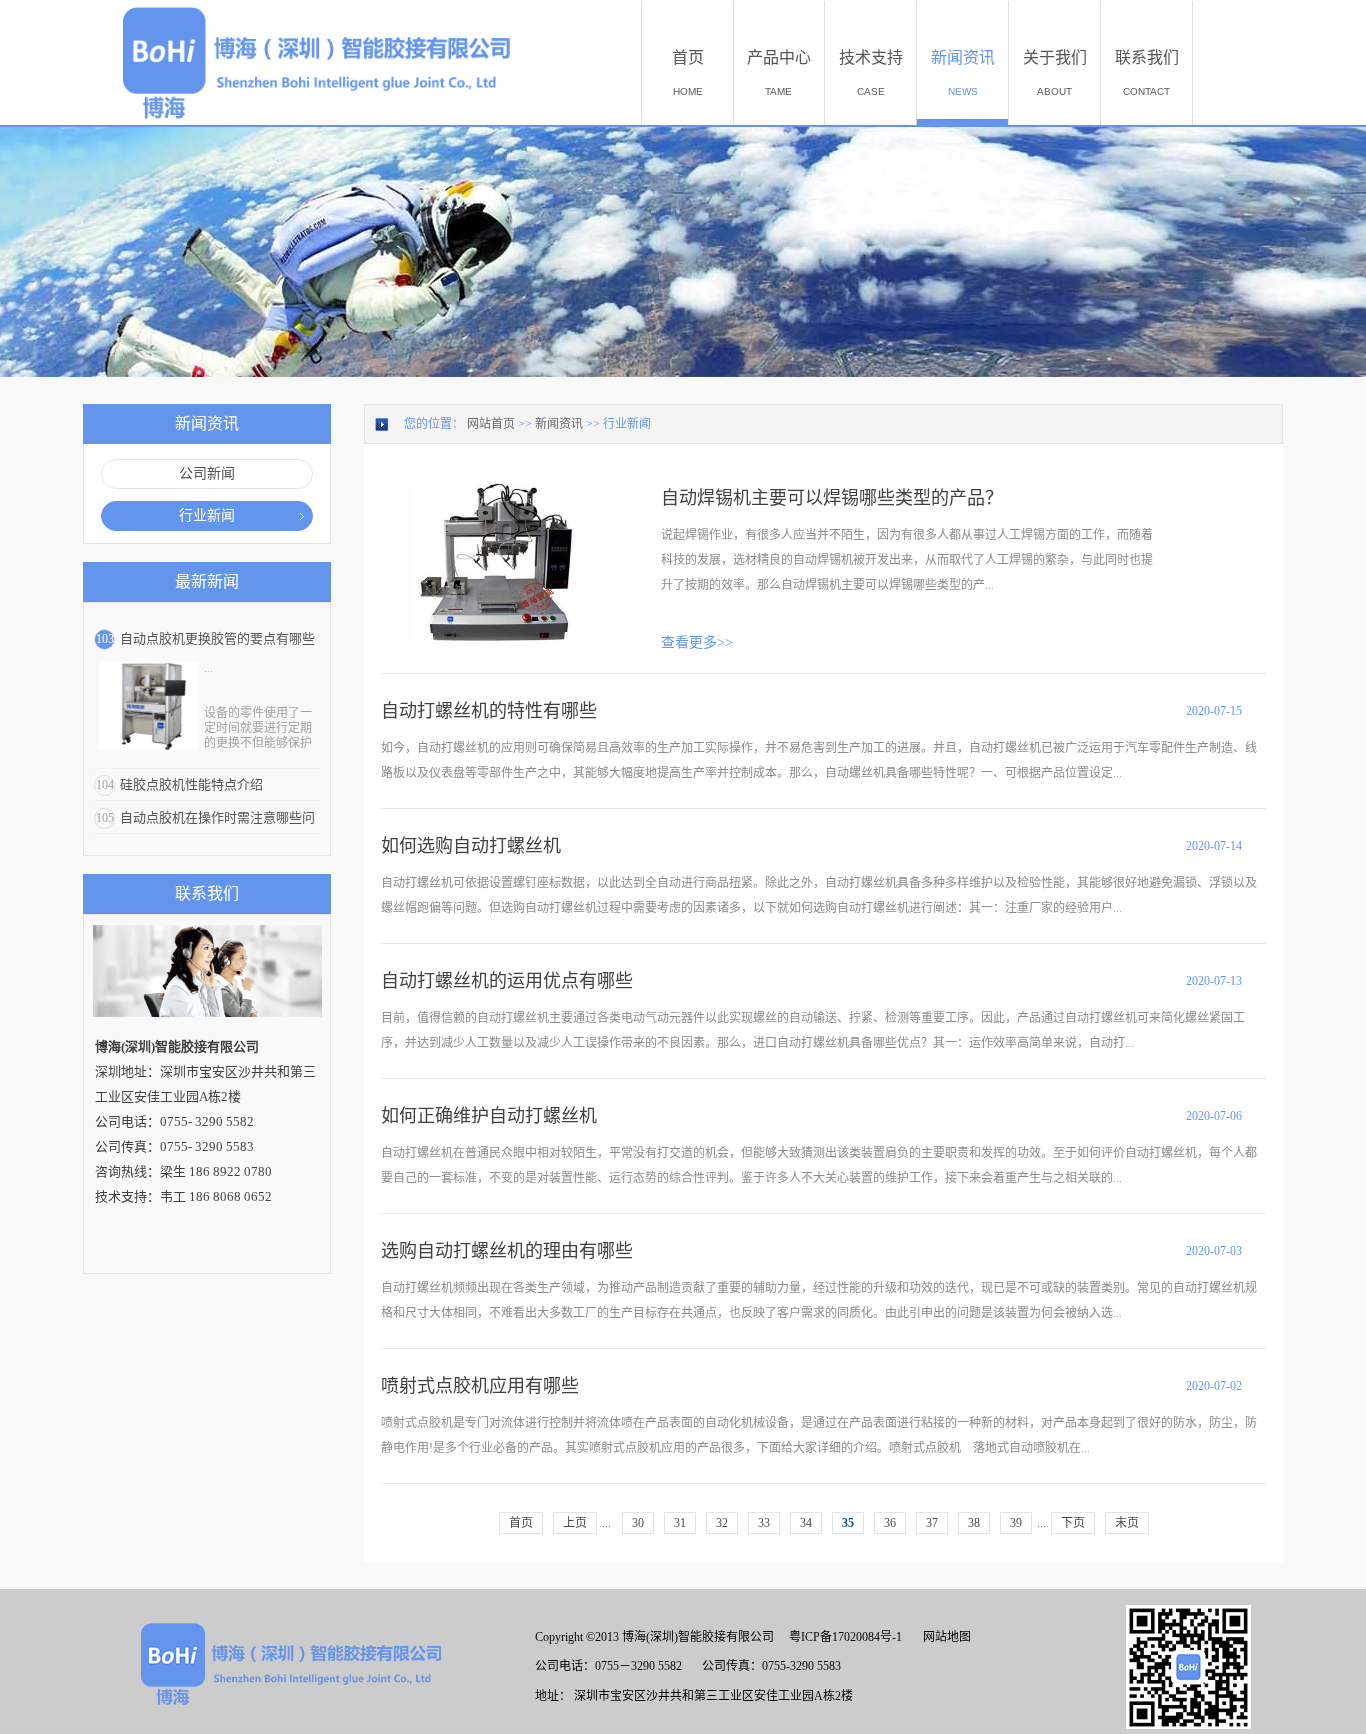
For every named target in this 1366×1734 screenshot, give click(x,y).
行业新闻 (627, 424)
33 (764, 1523)
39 (1016, 1523)
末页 (1127, 1523)
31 (680, 1523)
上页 (575, 1523)
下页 (1073, 1523)
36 (890, 1523)
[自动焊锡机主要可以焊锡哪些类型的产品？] (495, 481)
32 (722, 1523)
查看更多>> (697, 642)
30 (638, 1523)
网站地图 (944, 1637)
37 (932, 1523)
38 (974, 1523)
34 (806, 1523)
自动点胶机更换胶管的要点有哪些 (217, 638)
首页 (521, 1523)
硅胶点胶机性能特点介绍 (191, 784)
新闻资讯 (559, 424)
